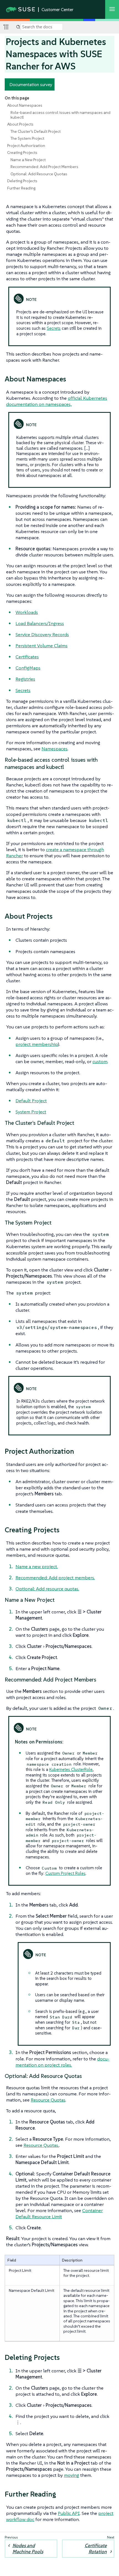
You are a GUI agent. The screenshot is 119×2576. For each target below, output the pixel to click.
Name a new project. (37, 1566)
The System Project (27, 138)
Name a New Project (28, 160)
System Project (31, 1112)
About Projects (20, 124)
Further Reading (21, 188)
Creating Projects (22, 153)
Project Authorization (26, 146)
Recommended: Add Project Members (44, 167)
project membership (37, 1044)
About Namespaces (25, 105)
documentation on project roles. (62, 2062)
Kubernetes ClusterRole (71, 1769)
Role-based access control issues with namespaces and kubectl (60, 115)
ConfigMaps (28, 668)
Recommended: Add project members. (55, 1578)
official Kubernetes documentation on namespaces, (57, 401)
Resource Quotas (48, 2100)
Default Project (31, 1101)
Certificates (27, 657)
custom (100, 1061)
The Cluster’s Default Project (36, 131)
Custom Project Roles (65, 1873)
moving (72, 2475)
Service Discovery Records (42, 634)
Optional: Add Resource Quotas (39, 174)
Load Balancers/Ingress (40, 623)
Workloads (27, 612)
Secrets (54, 328)
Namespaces (55, 749)
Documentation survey (31, 84)
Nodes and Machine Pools (28, 2548)
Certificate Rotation (96, 2548)
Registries (25, 679)
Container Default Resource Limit (59, 2213)
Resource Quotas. (41, 2145)
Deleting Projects (22, 181)
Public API (69, 2513)
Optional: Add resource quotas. (47, 1589)
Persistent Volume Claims (42, 646)
